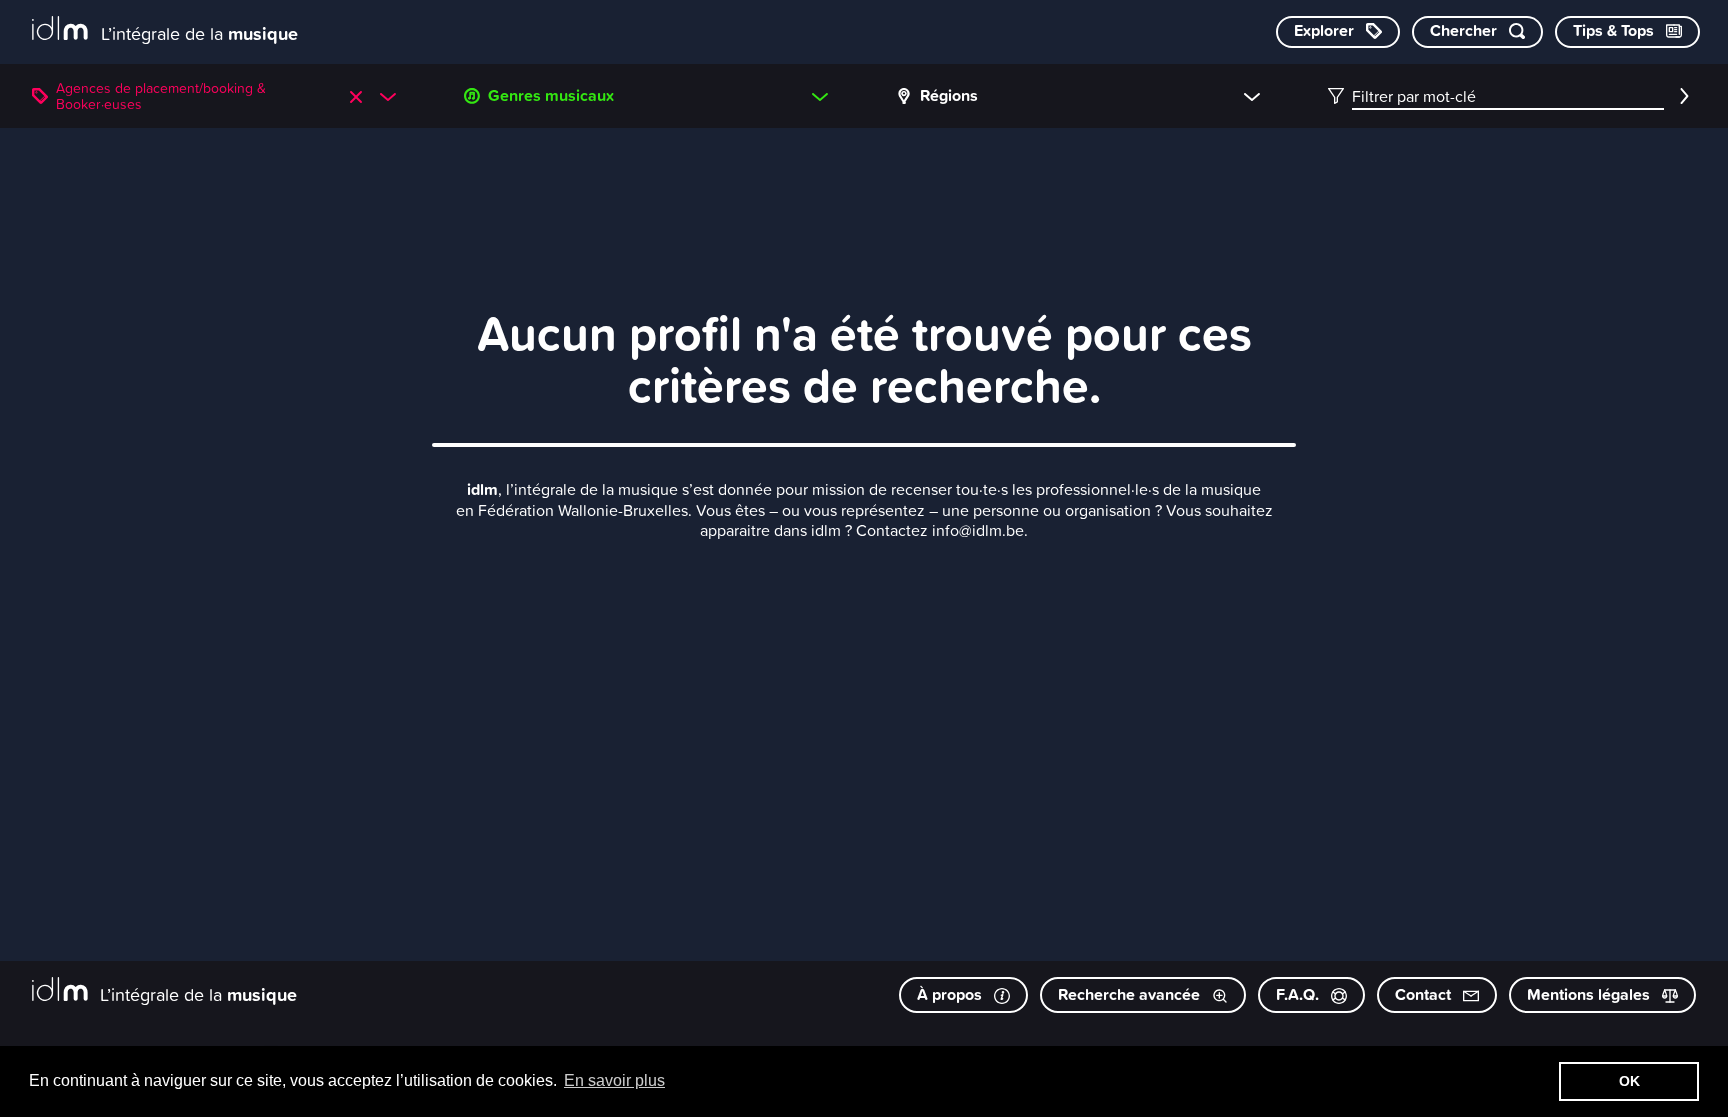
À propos (951, 994)
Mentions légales (1590, 994)
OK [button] (1629, 1081)
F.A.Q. (1299, 994)
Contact (1425, 994)
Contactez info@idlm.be (940, 530)
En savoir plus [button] (614, 1080)
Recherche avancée (1131, 994)
